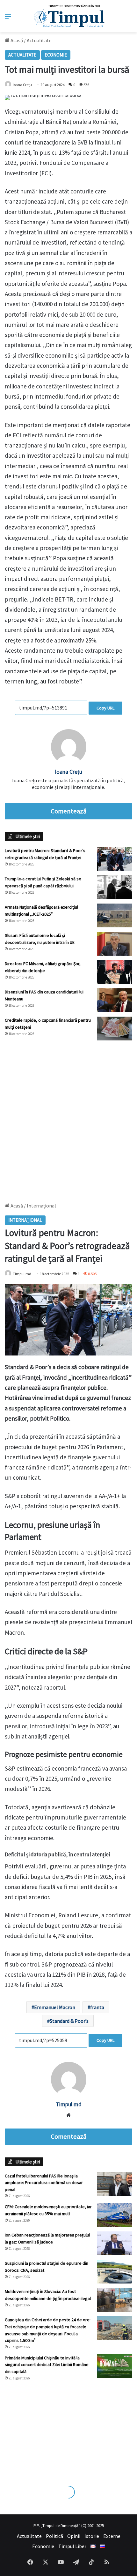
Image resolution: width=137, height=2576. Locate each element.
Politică (54, 2536)
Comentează (68, 811)
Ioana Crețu (22, 85)
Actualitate (39, 40)
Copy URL (105, 708)
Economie (56, 55)
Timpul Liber (72, 2546)
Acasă (16, 40)
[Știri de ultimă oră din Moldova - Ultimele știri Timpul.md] (69, 16)
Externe (112, 2536)
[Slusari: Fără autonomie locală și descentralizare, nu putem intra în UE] (115, 944)
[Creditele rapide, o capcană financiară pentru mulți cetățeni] (115, 1029)
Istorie (92, 2536)
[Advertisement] (68, 1118)
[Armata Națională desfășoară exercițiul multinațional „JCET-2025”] (115, 915)
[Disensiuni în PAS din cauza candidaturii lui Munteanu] (115, 1000)
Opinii (74, 2536)
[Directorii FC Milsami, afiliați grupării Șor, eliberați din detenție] (115, 972)
